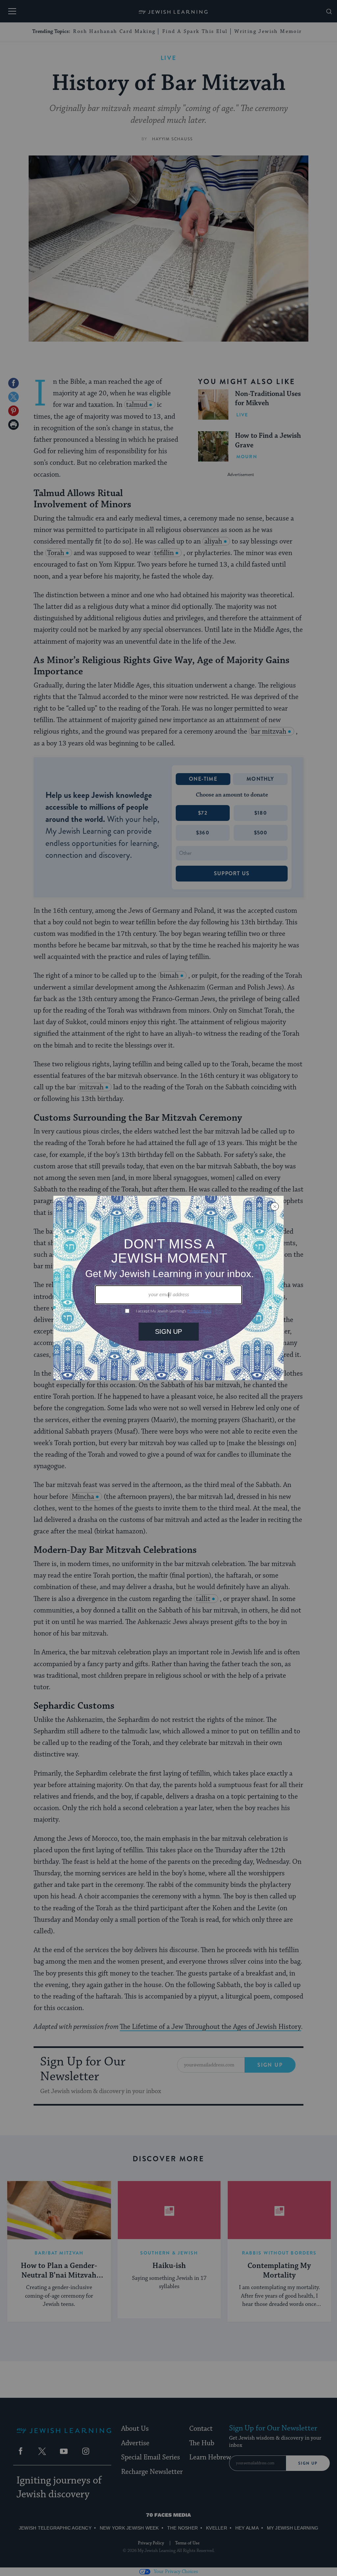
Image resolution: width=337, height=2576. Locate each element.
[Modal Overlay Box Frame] (168, 1288)
